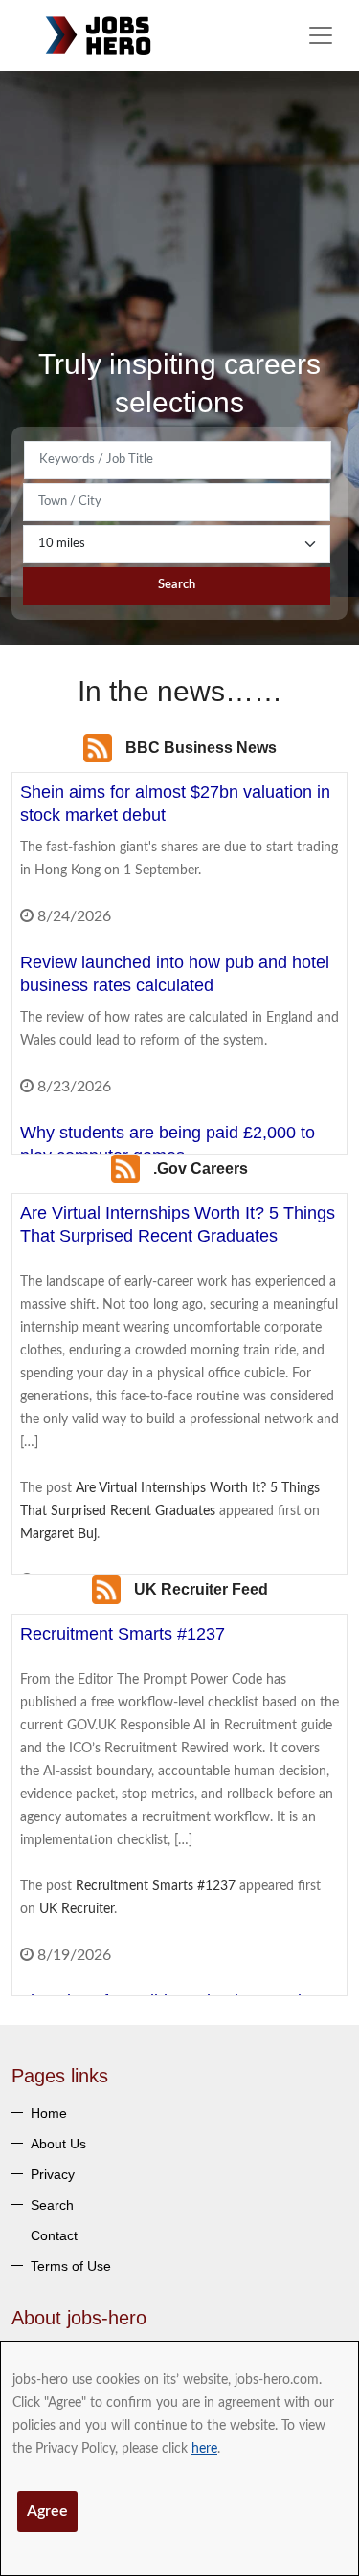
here (204, 2449)
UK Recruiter (77, 1909)
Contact (54, 2235)
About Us (58, 2144)
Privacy (53, 2174)
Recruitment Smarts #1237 (156, 1886)
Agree (47, 2511)
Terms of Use (71, 2266)
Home (49, 2113)
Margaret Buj (58, 1534)
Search (177, 585)
